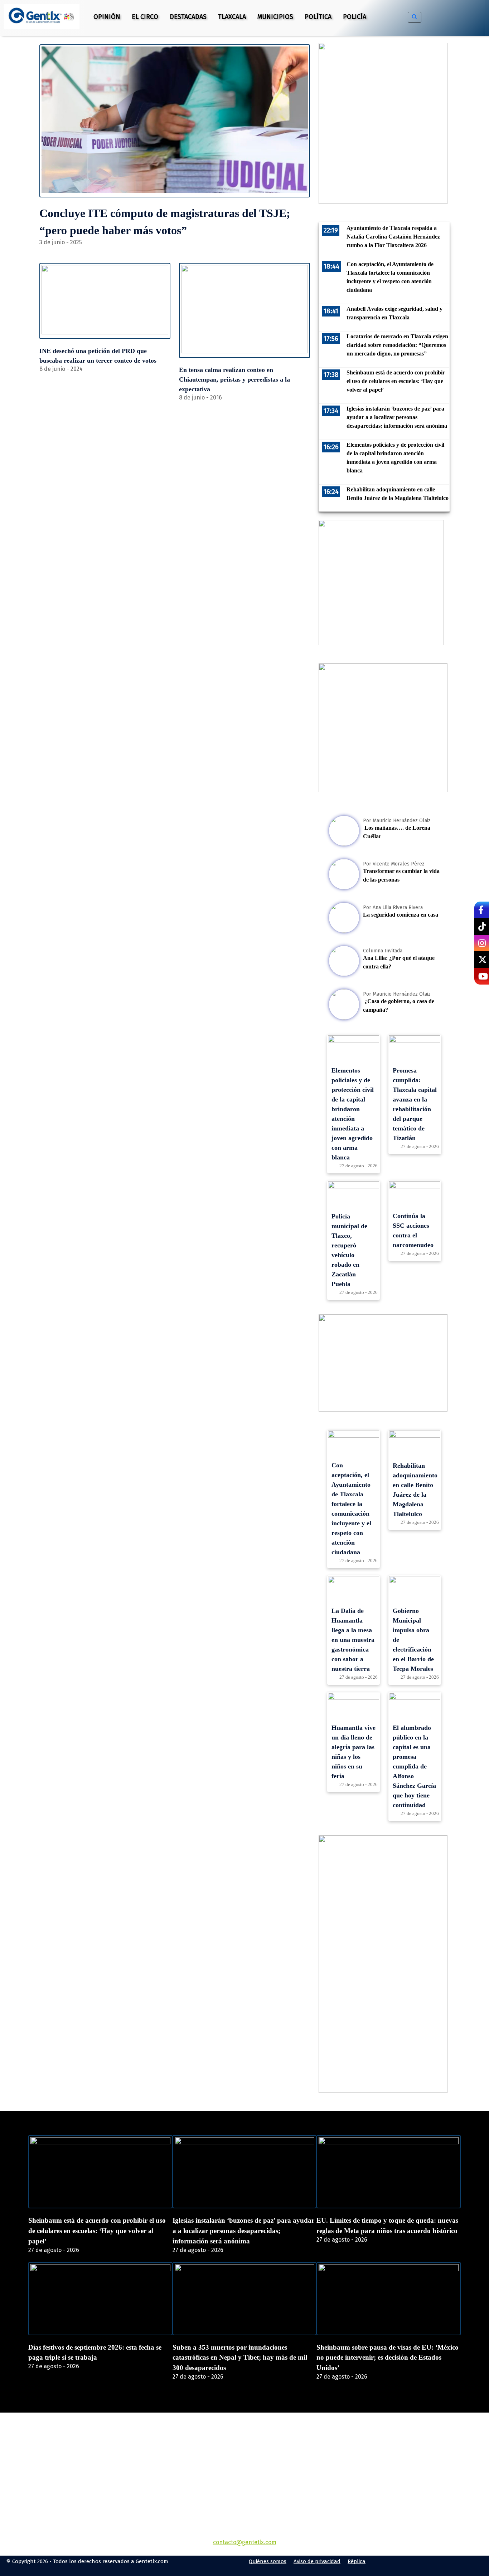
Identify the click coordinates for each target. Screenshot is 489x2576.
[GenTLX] (245, 2454)
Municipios (275, 17)
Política (318, 17)
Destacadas (188, 17)
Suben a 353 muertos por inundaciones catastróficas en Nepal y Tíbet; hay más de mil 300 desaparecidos (240, 2358)
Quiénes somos (268, 2561)
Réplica (357, 2561)
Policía (355, 17)
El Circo (145, 17)
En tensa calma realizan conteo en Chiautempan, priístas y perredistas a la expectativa (234, 379)
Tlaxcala (232, 17)
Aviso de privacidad (317, 2561)
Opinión (107, 17)
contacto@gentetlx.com (245, 2542)
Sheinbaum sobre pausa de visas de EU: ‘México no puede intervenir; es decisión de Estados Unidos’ (388, 2358)
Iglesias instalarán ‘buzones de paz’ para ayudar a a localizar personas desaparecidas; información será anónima (243, 2231)
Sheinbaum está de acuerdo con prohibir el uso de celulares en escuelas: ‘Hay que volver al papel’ (97, 2231)
